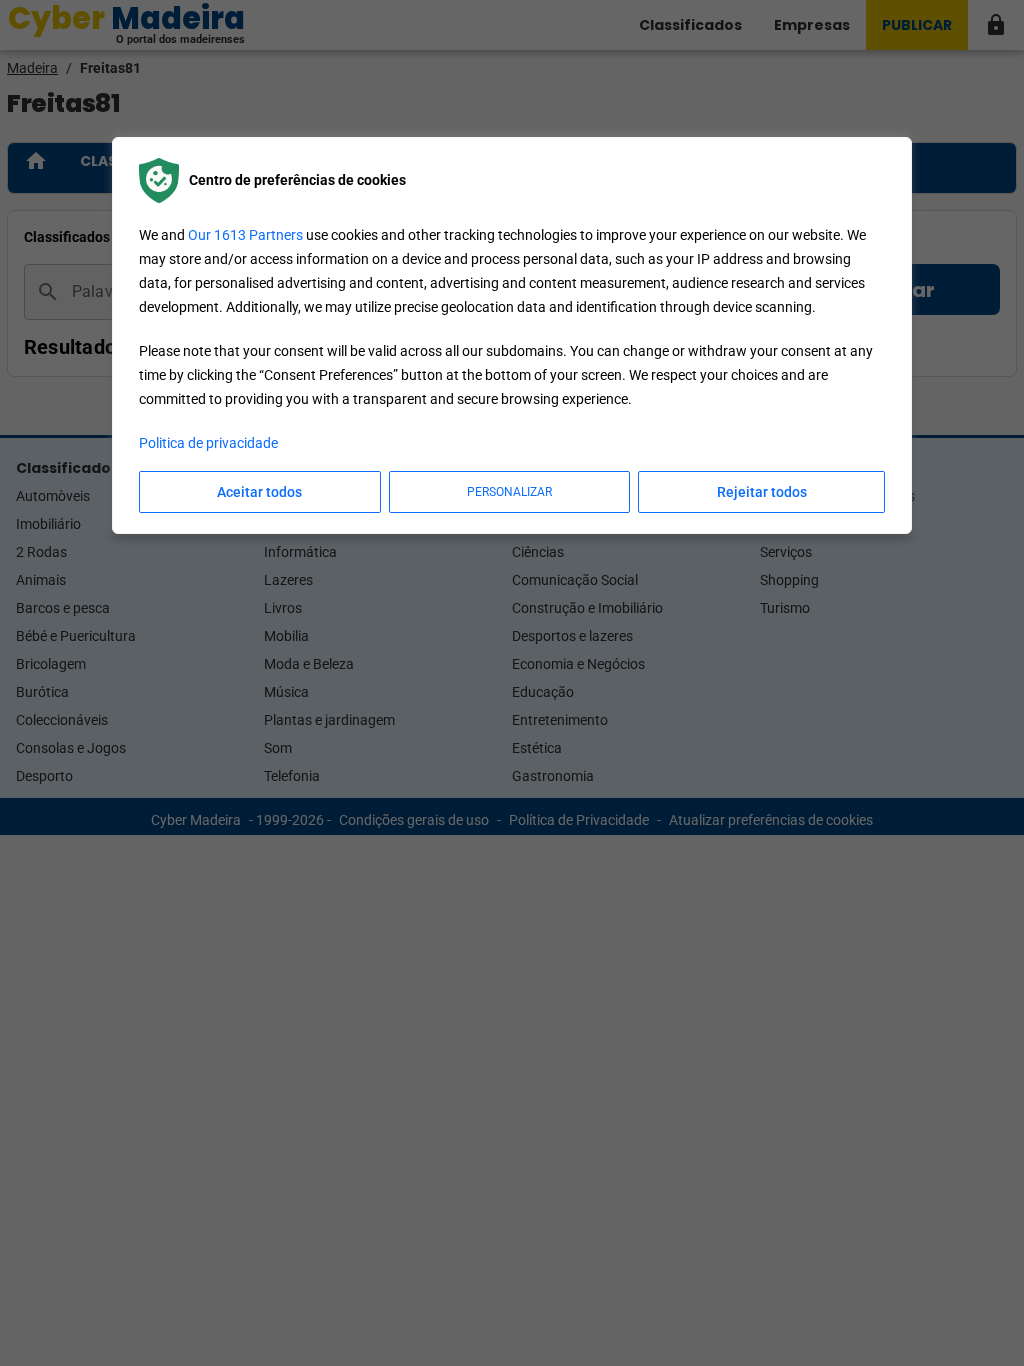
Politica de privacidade (208, 443)
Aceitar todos (259, 492)
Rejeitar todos (762, 492)
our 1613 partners (245, 235)
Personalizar (509, 492)
